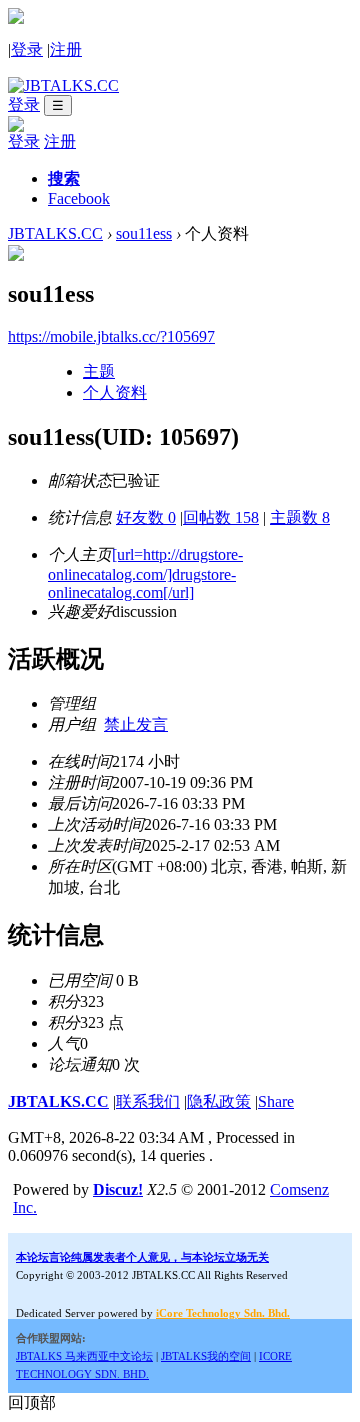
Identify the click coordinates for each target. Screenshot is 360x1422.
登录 (27, 49)
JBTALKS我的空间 (206, 1356)
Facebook (79, 198)
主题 (99, 371)
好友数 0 (146, 517)
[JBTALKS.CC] (63, 85)
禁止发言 (136, 724)
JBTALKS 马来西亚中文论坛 (84, 1356)
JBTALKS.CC (55, 233)
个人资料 (115, 392)
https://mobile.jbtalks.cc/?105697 (111, 336)
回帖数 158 (221, 517)
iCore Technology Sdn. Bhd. (223, 1313)
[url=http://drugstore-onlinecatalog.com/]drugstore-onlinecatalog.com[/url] (145, 573)
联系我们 (148, 1101)
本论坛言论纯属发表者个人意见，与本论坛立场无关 (142, 1257)
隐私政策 (219, 1101)
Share (276, 1101)
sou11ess (144, 233)
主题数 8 (300, 517)
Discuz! (118, 1189)
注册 (66, 49)
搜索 (64, 178)
